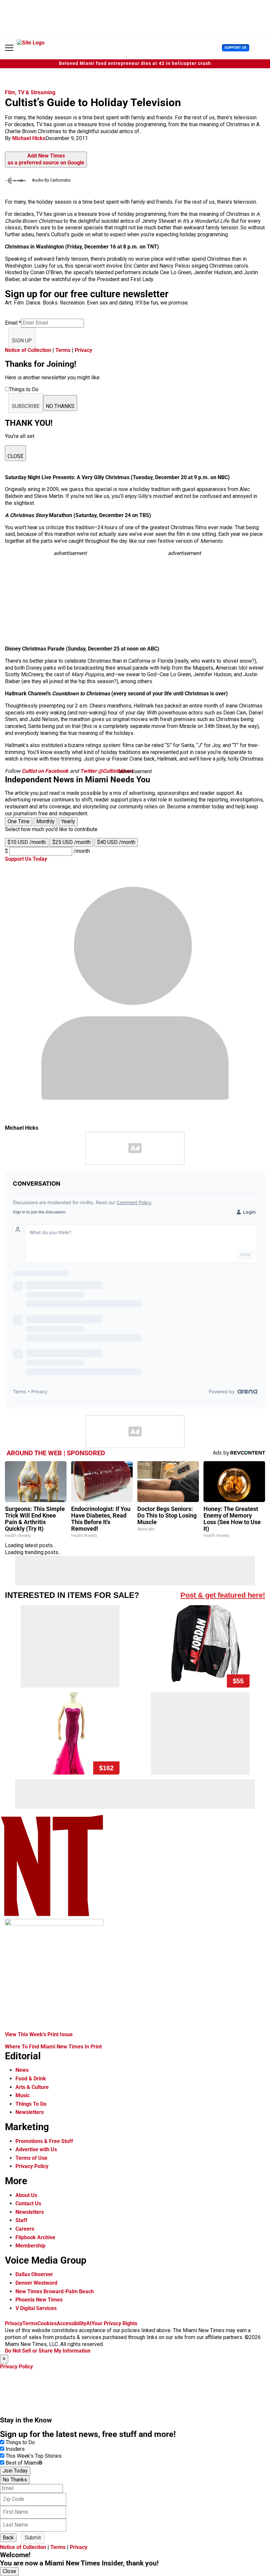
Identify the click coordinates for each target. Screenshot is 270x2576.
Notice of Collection (28, 350)
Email (13, 323)
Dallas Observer (34, 2274)
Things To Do (31, 2104)
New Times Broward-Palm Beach (55, 2291)
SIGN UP (22, 341)
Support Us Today (26, 859)
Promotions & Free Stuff (44, 2141)
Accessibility (71, 2323)
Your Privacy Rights (114, 2323)
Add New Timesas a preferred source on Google (46, 159)
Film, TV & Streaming (30, 92)
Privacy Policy (32, 2166)
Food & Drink (31, 2079)
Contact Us (28, 2203)
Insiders (15, 2449)
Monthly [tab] (45, 821)
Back (8, 2538)
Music (23, 2095)
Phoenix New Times (39, 2300)
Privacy (83, 350)
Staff (21, 2220)
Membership (30, 2246)
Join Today (15, 2471)
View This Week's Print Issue (39, 2034)
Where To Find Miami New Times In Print (53, 2047)
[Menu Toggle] (9, 48)
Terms (63, 350)
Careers (25, 2229)
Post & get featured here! (223, 1595)
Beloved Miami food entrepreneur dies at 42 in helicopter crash (135, 63)
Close (9, 2571)
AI (89, 2323)
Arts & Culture (32, 2087)
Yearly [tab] (68, 821)
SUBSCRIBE (26, 406)
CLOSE (15, 456)
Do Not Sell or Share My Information (48, 2351)
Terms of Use (31, 2158)
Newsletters (30, 2112)
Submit (33, 2538)
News (22, 2070)
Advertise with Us (36, 2149)
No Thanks (15, 2480)
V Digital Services (36, 2308)
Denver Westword (36, 2283)
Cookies (47, 2323)
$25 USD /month (71, 842)
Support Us (236, 48)
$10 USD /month (27, 842)
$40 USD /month (116, 842)
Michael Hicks (29, 138)
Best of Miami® (24, 2463)
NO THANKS (60, 406)
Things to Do (20, 2442)
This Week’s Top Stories (34, 2456)
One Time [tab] (19, 821)
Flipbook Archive (35, 2237)
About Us (26, 2195)
